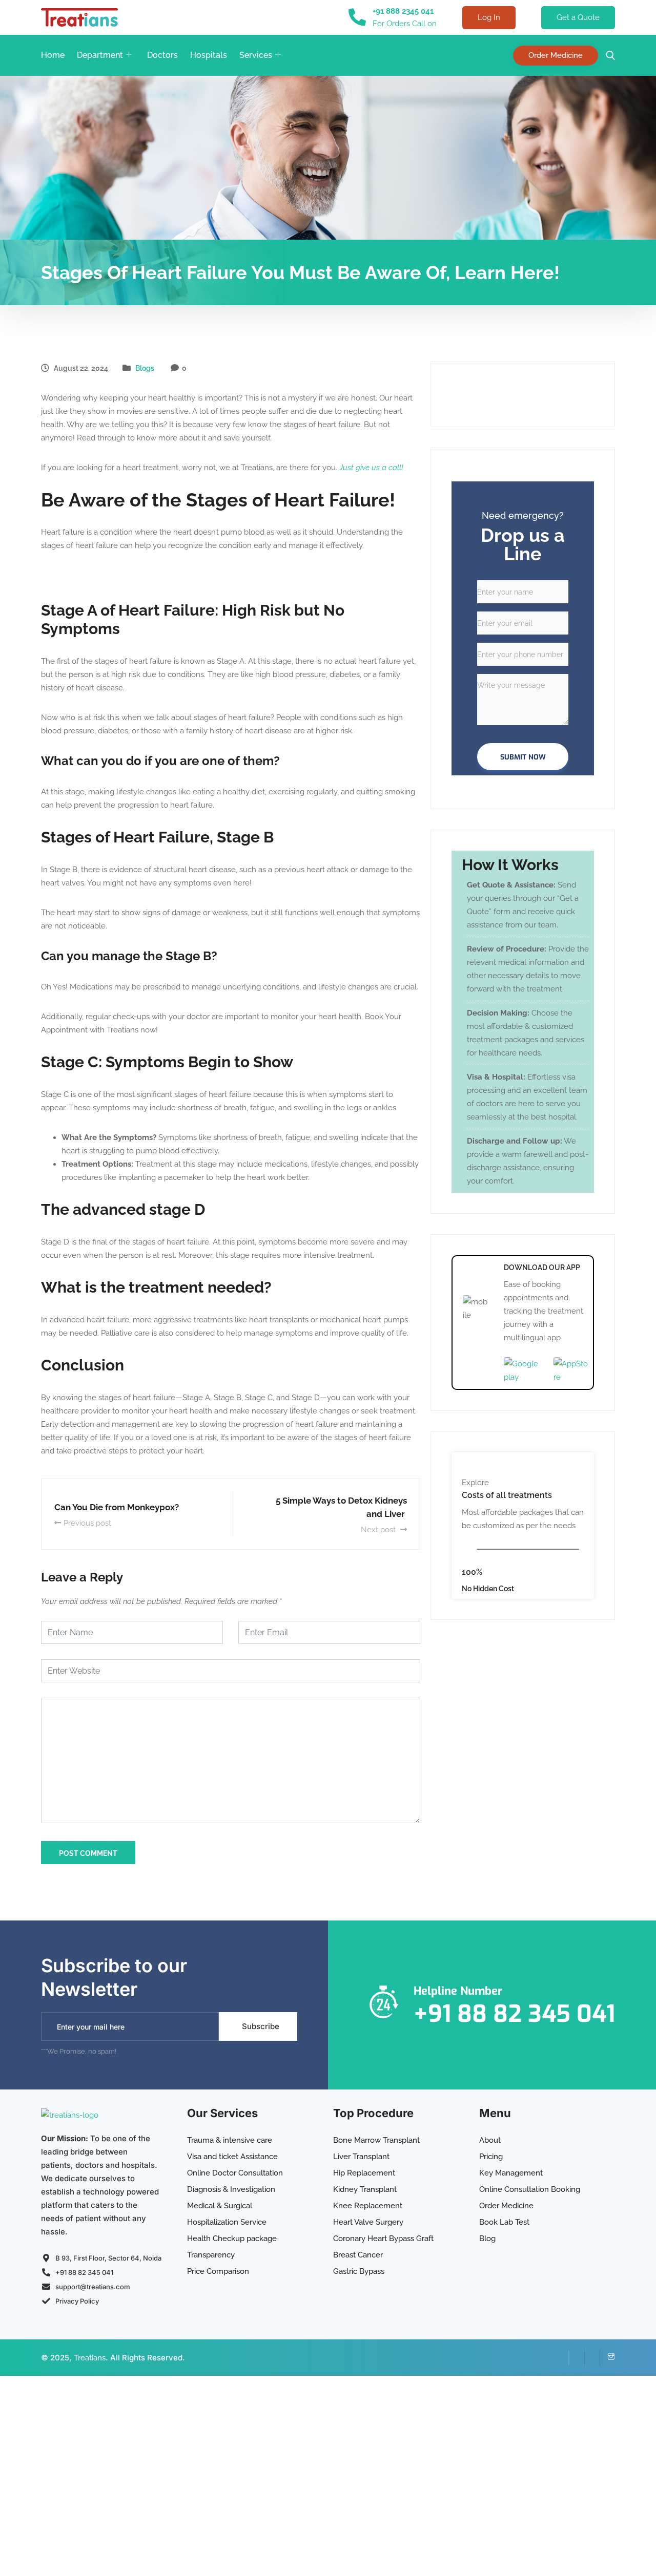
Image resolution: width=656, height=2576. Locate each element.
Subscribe (261, 2026)
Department (100, 55)
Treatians (90, 2358)
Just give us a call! (371, 468)
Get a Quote (578, 17)
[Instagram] (607, 2358)
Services (256, 55)
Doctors (162, 55)
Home (53, 55)
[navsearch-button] (608, 56)
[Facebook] (561, 2358)
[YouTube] (592, 2358)
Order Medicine (556, 55)
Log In (489, 17)
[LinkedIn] (577, 2358)
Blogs (145, 368)
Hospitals (209, 55)
